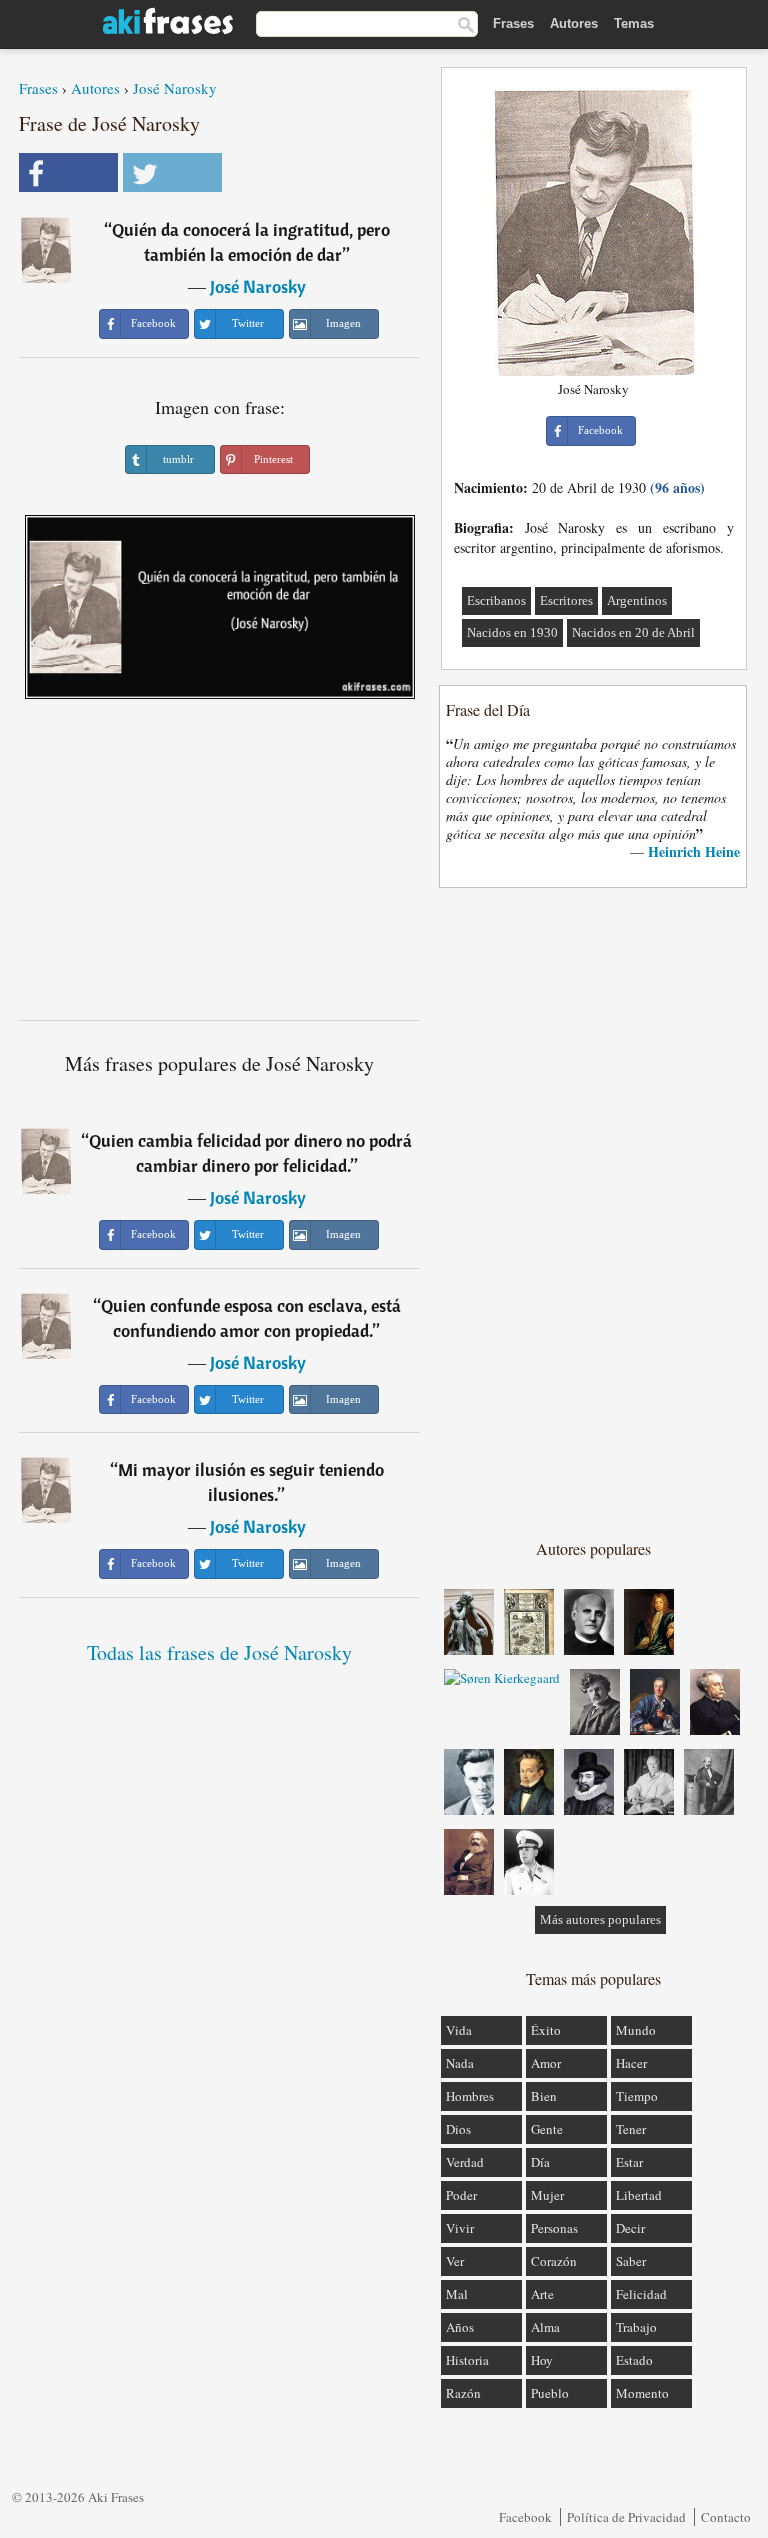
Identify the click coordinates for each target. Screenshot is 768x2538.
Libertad (639, 2195)
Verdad (465, 2162)
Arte (542, 2294)
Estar (629, 2162)
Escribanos (496, 600)
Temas (634, 23)
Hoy (542, 2360)
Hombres (470, 2096)
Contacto (726, 2517)
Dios (458, 2129)
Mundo (636, 2030)
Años (460, 2327)
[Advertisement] (220, 867)
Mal (457, 2294)
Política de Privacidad (626, 2517)
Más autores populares (600, 1919)
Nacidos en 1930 (512, 632)
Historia (467, 2360)
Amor (546, 2063)
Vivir (460, 2228)
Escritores (566, 600)
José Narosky (175, 88)
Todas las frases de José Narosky (219, 1652)
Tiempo (637, 2096)
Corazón (554, 2261)
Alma (545, 2327)
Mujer (547, 2195)
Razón (463, 2393)
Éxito (546, 2030)
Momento (642, 2393)
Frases (513, 23)
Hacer (631, 2063)
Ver (455, 2261)
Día (540, 2162)
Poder (461, 2195)
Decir (630, 2228)
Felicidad (641, 2294)
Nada (460, 2063)
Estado (634, 2360)
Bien (544, 2096)
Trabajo (636, 2327)
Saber (631, 2261)
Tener (631, 2129)
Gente (547, 2129)
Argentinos (637, 600)
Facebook (525, 2517)
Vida (459, 2030)
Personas (554, 2228)
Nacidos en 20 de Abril (633, 632)
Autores (574, 23)
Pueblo (550, 2393)
